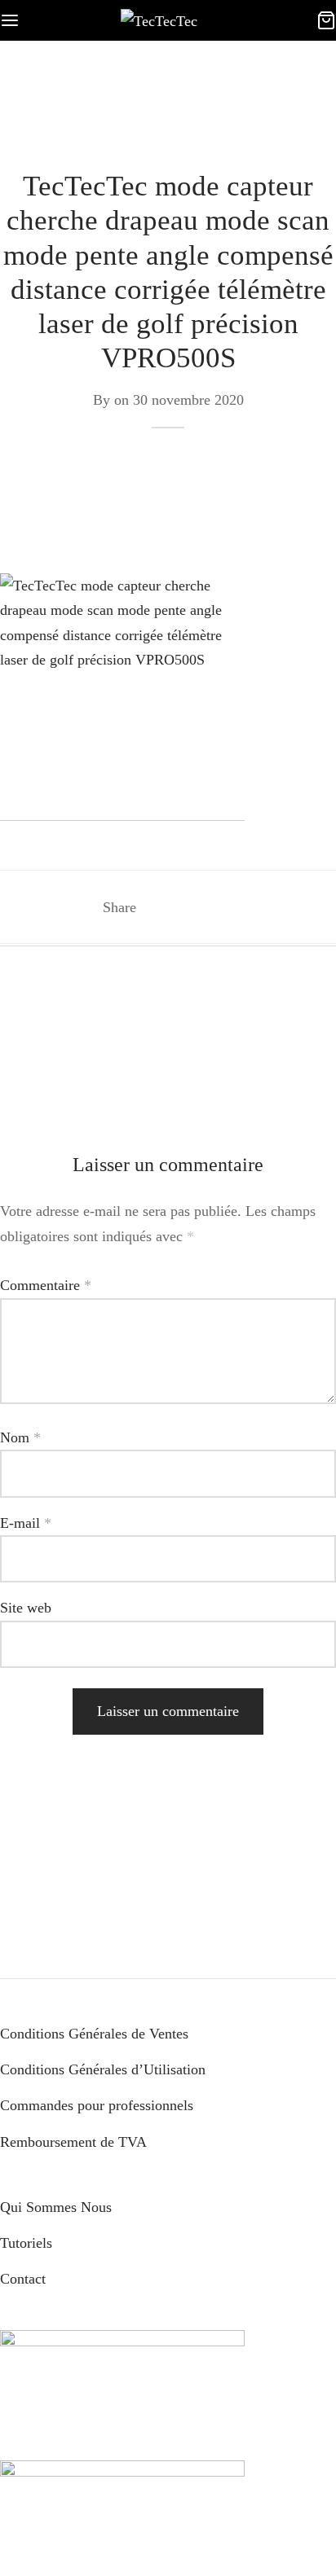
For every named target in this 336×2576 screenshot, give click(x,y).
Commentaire (46, 1285)
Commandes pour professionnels (97, 2105)
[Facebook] (159, 907)
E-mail (26, 1523)
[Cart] (326, 20)
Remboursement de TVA (73, 2142)
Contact (23, 2279)
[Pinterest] (218, 907)
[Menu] (10, 20)
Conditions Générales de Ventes (94, 2034)
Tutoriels (26, 2243)
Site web (26, 1608)
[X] (189, 907)
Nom (20, 1437)
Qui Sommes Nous (56, 2207)
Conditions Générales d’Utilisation (103, 2069)
